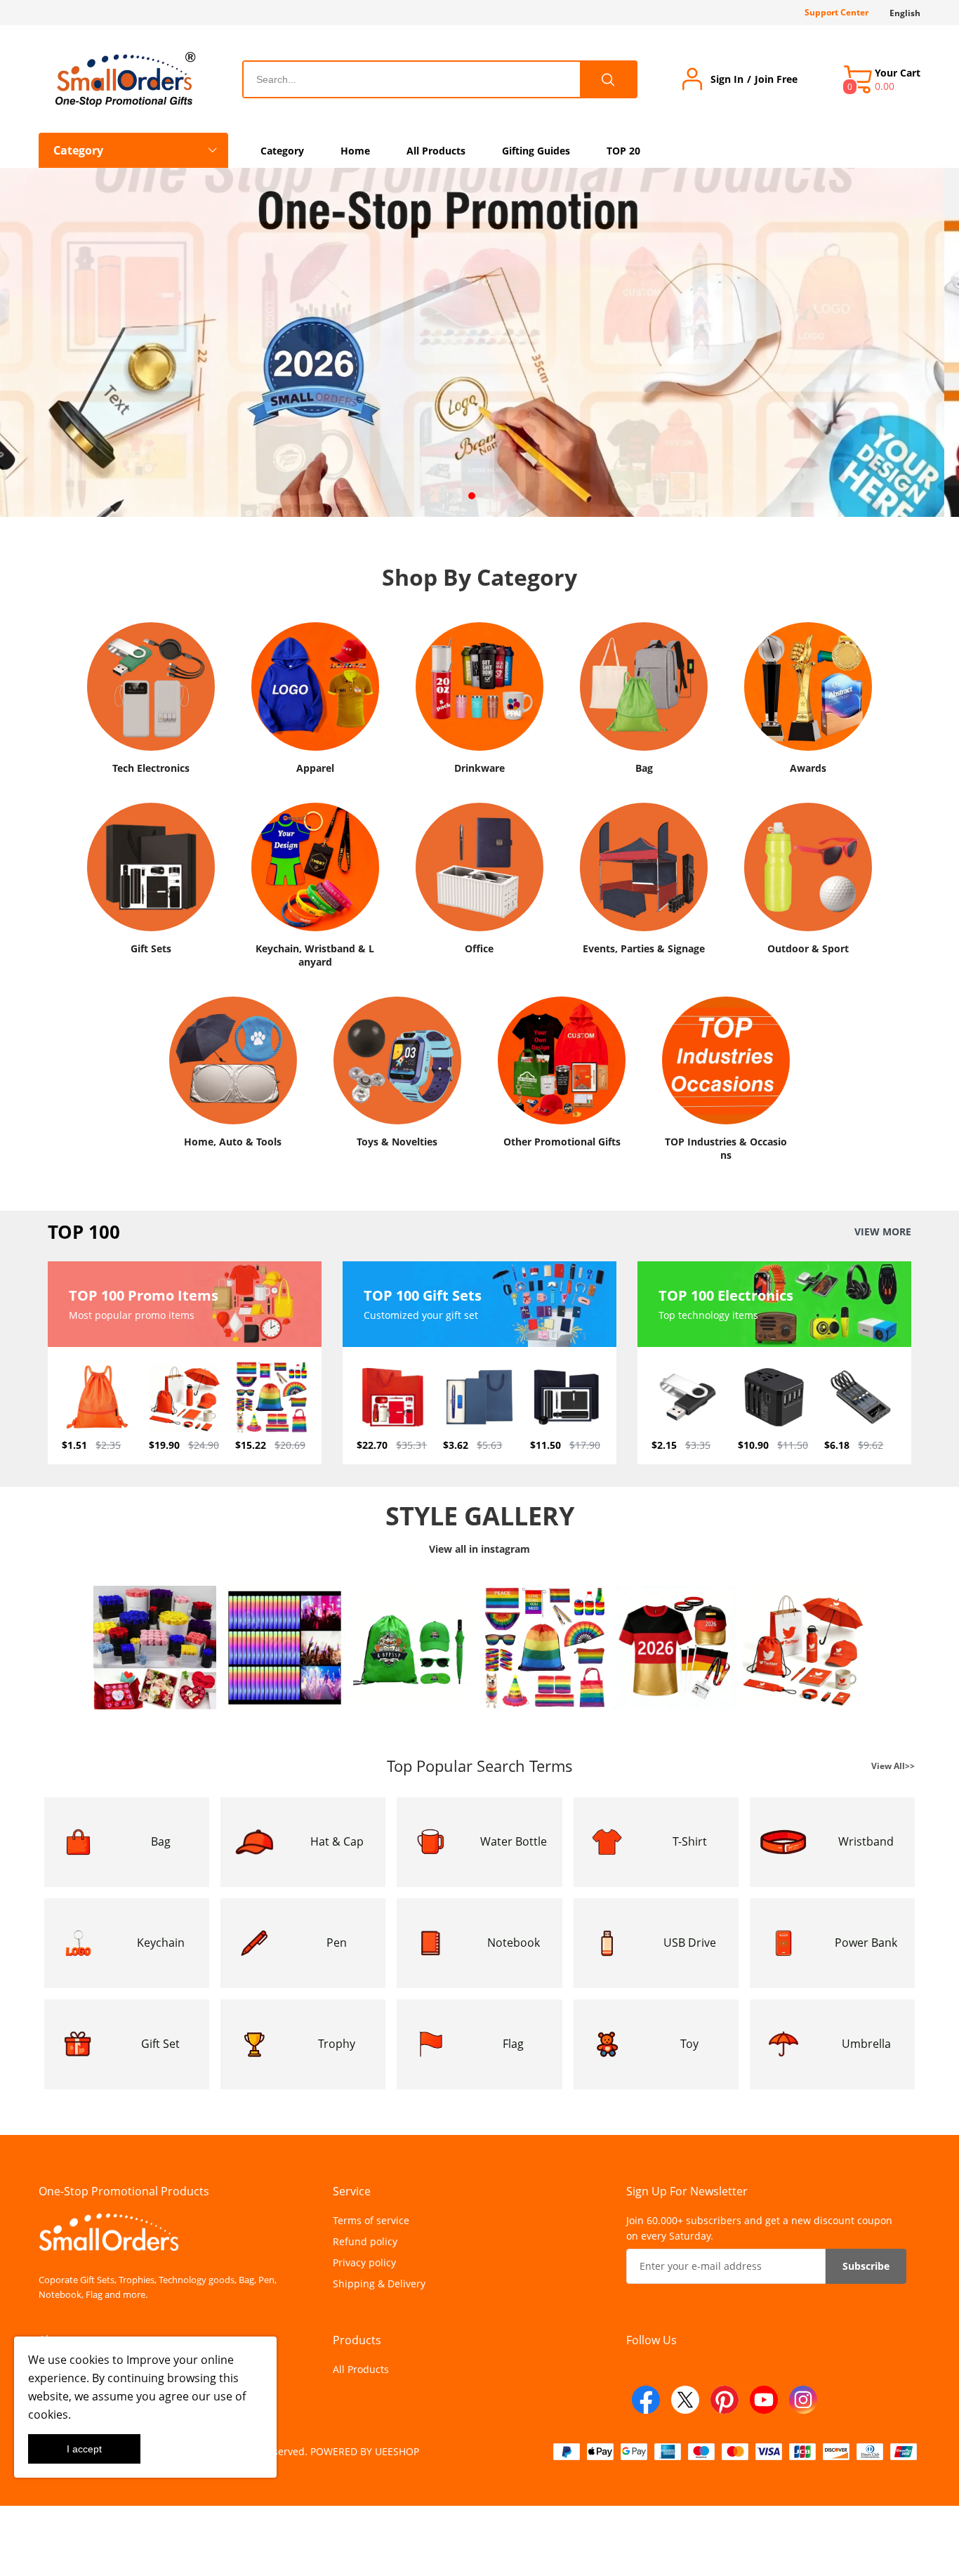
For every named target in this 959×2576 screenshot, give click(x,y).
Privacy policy (364, 2262)
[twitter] (685, 2400)
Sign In (727, 79)
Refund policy (365, 2241)
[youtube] (764, 2400)
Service (352, 2191)
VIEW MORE (883, 1232)
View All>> (893, 1766)
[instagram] (803, 2400)
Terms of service (371, 2220)
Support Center (836, 12)
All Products (361, 2369)
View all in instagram (479, 1549)
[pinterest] (725, 2400)
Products (357, 2340)
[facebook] (646, 2400)
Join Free (776, 79)
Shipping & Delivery (379, 2283)
